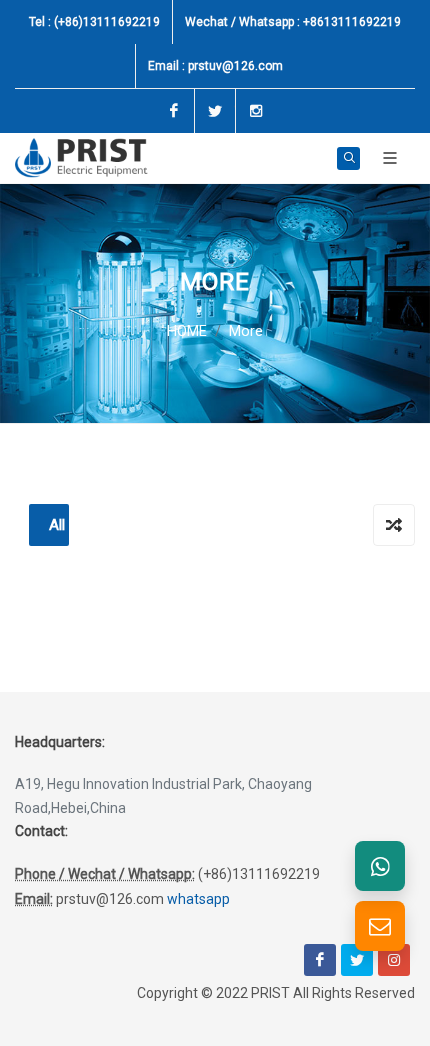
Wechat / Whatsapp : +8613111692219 (293, 22)
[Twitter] (215, 111)
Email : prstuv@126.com (215, 66)
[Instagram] (256, 111)
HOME (187, 331)
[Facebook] (174, 111)
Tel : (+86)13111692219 (94, 22)
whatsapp (198, 899)
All (57, 525)
